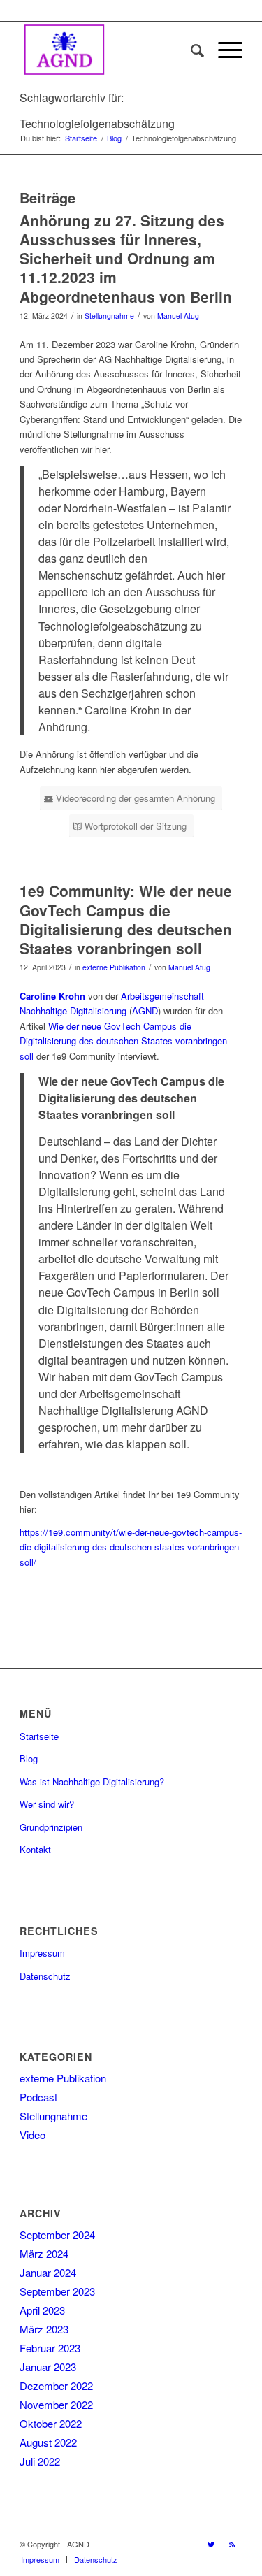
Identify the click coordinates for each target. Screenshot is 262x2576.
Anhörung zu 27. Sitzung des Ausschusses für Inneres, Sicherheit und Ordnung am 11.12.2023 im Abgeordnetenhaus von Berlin (126, 258)
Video (32, 2135)
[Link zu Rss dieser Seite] (232, 2544)
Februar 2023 (50, 2348)
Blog (29, 1758)
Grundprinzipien (51, 1827)
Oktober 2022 (51, 2423)
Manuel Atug (178, 316)
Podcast (38, 2097)
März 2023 (44, 2329)
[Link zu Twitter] (211, 2544)
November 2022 (56, 2404)
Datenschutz (45, 1976)
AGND (145, 1010)
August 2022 (48, 2442)
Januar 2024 (48, 2272)
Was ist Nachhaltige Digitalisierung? (92, 1782)
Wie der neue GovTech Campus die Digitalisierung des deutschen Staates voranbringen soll (123, 1041)
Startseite (39, 1736)
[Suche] (190, 50)
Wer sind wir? (47, 1804)
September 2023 (57, 2291)
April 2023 (42, 2310)
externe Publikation (114, 967)
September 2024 (57, 2235)
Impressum (42, 1953)
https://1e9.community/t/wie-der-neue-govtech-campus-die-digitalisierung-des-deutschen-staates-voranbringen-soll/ (131, 1547)
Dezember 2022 (56, 2386)
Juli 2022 (40, 2461)
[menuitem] (190, 50)
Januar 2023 (48, 2367)
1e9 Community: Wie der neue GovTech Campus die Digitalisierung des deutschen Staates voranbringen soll (126, 919)
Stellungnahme (109, 316)
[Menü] (223, 50)
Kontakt (35, 1849)
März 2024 (44, 2253)
